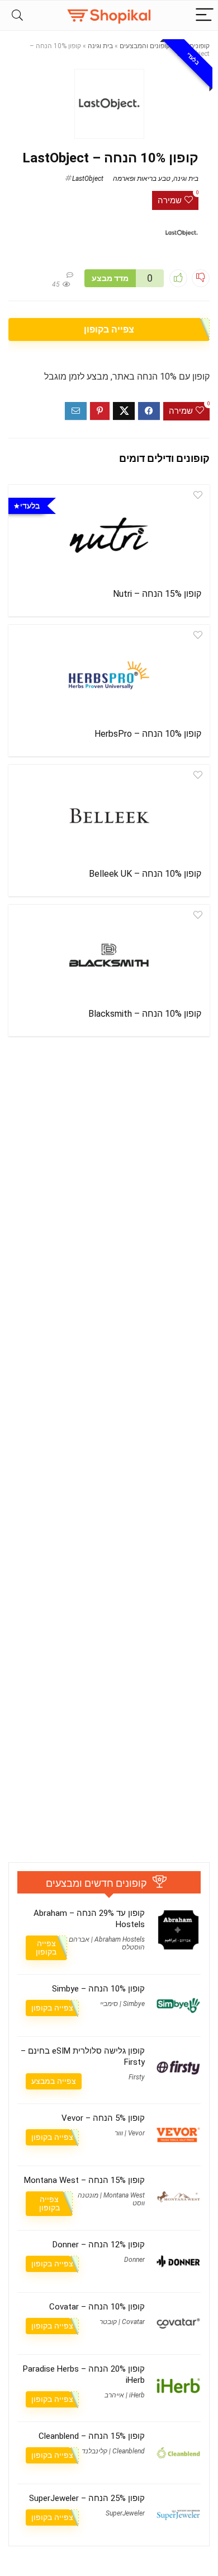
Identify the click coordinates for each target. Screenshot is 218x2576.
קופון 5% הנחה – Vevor (103, 2118)
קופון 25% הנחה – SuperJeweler (87, 2498)
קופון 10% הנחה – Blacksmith (145, 1014)
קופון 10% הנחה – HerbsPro (148, 734)
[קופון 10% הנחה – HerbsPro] (109, 675)
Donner (134, 2260)
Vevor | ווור (130, 2133)
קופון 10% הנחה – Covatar (97, 2307)
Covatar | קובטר (122, 2322)
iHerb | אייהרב (125, 2395)
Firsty (137, 2077)
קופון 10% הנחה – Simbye (98, 1989)
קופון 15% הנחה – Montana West (84, 2180)
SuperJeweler (125, 2513)
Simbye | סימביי (122, 2004)
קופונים (200, 46)
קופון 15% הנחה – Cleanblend (92, 2436)
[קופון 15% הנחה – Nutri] (109, 535)
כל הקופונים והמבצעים (151, 46)
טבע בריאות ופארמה (142, 179)
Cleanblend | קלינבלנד (113, 2451)
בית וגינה (100, 46)
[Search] (17, 15)
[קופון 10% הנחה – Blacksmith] (109, 955)
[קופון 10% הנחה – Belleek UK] (109, 815)
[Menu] (205, 15)
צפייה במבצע (54, 2081)
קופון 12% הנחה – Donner (99, 2245)
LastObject (88, 179)
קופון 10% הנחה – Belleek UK (145, 874)
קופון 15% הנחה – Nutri (157, 594)
